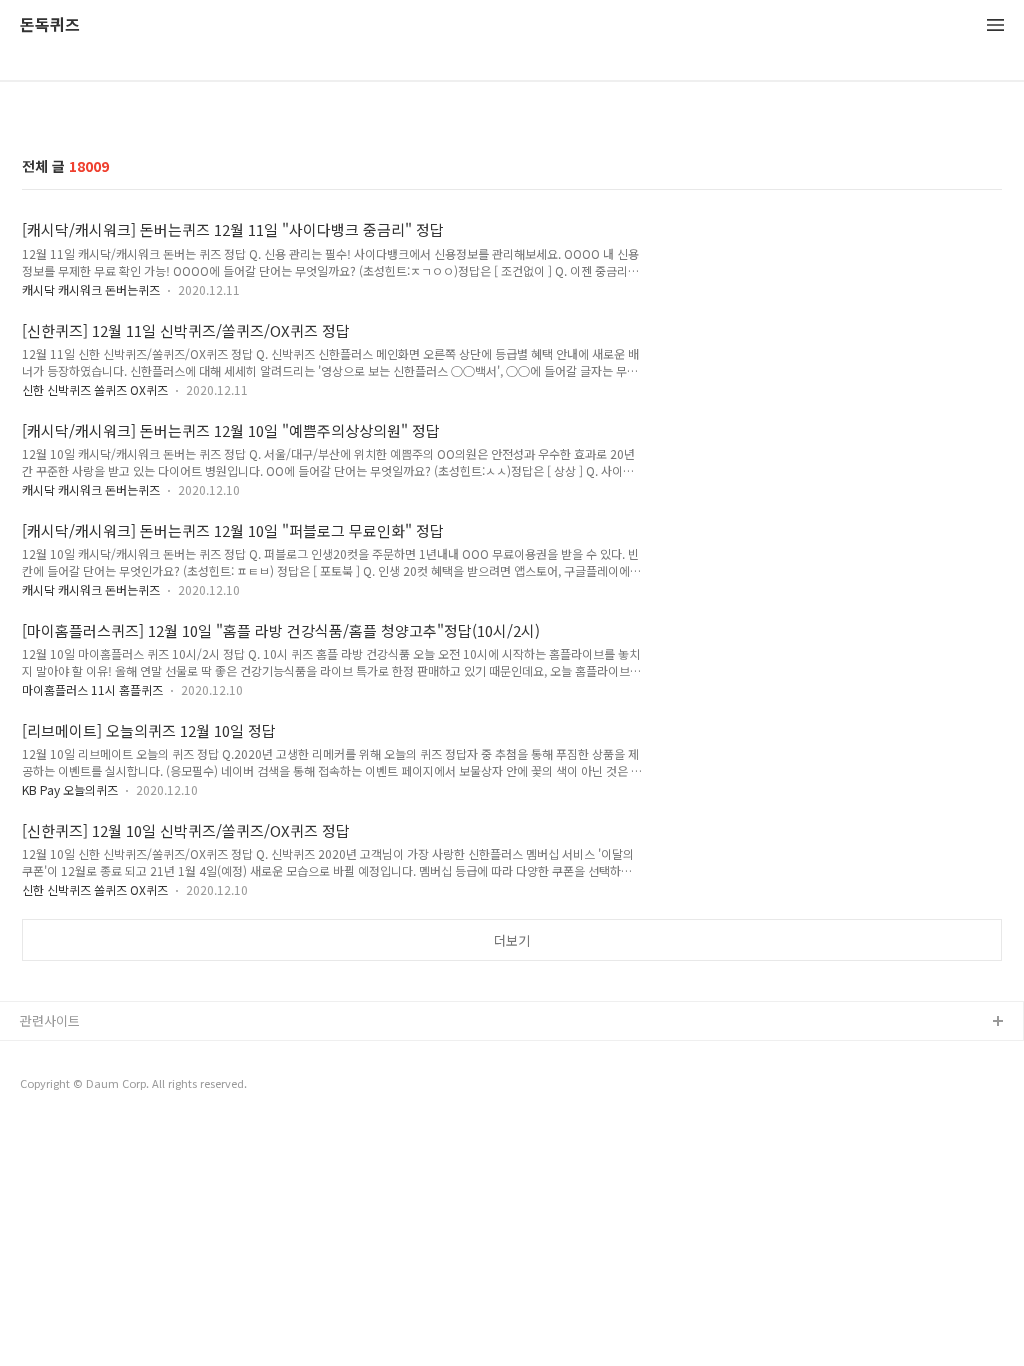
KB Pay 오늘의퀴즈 (70, 789)
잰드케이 (45, 1054)
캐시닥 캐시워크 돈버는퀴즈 (91, 289)
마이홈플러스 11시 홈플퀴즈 (92, 689)
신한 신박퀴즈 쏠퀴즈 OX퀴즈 (95, 389)
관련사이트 (50, 1020)
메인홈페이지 (57, 1086)
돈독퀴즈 (50, 25)
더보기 (512, 940)
